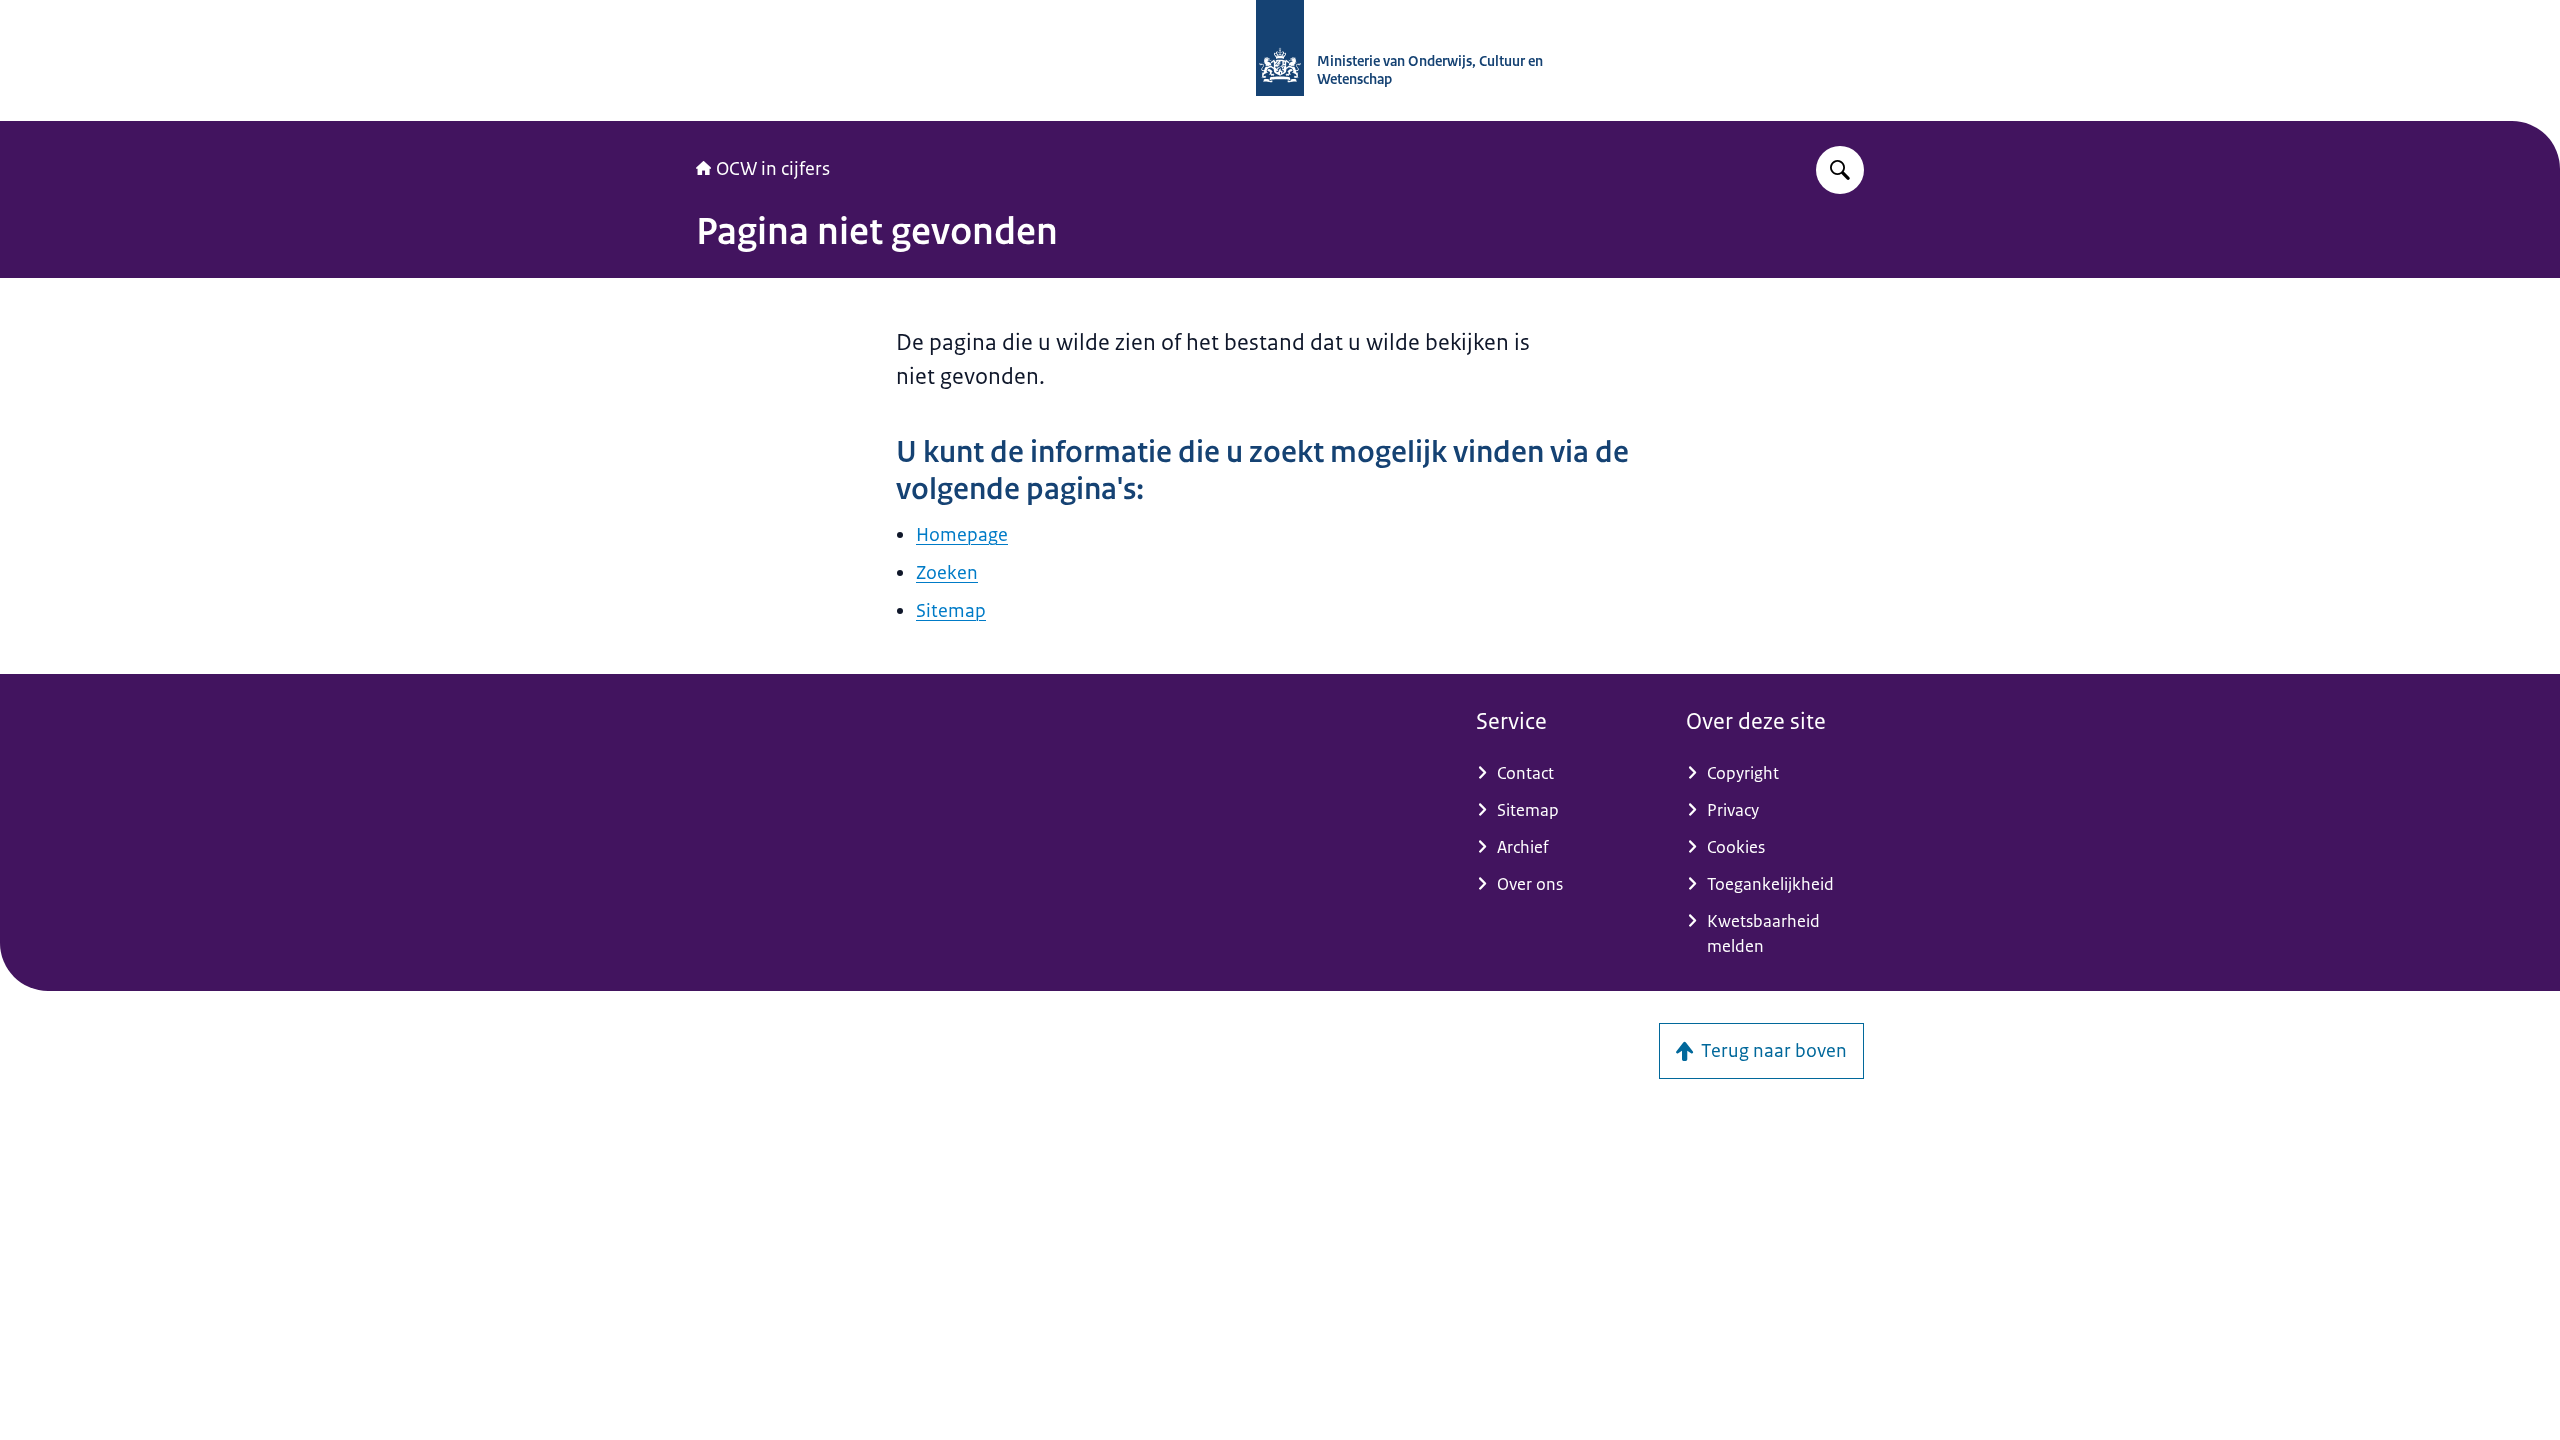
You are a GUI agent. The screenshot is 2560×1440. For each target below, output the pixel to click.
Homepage (962, 535)
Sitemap (951, 611)
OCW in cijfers (773, 169)
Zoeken (947, 573)
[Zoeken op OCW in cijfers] (1840, 170)
